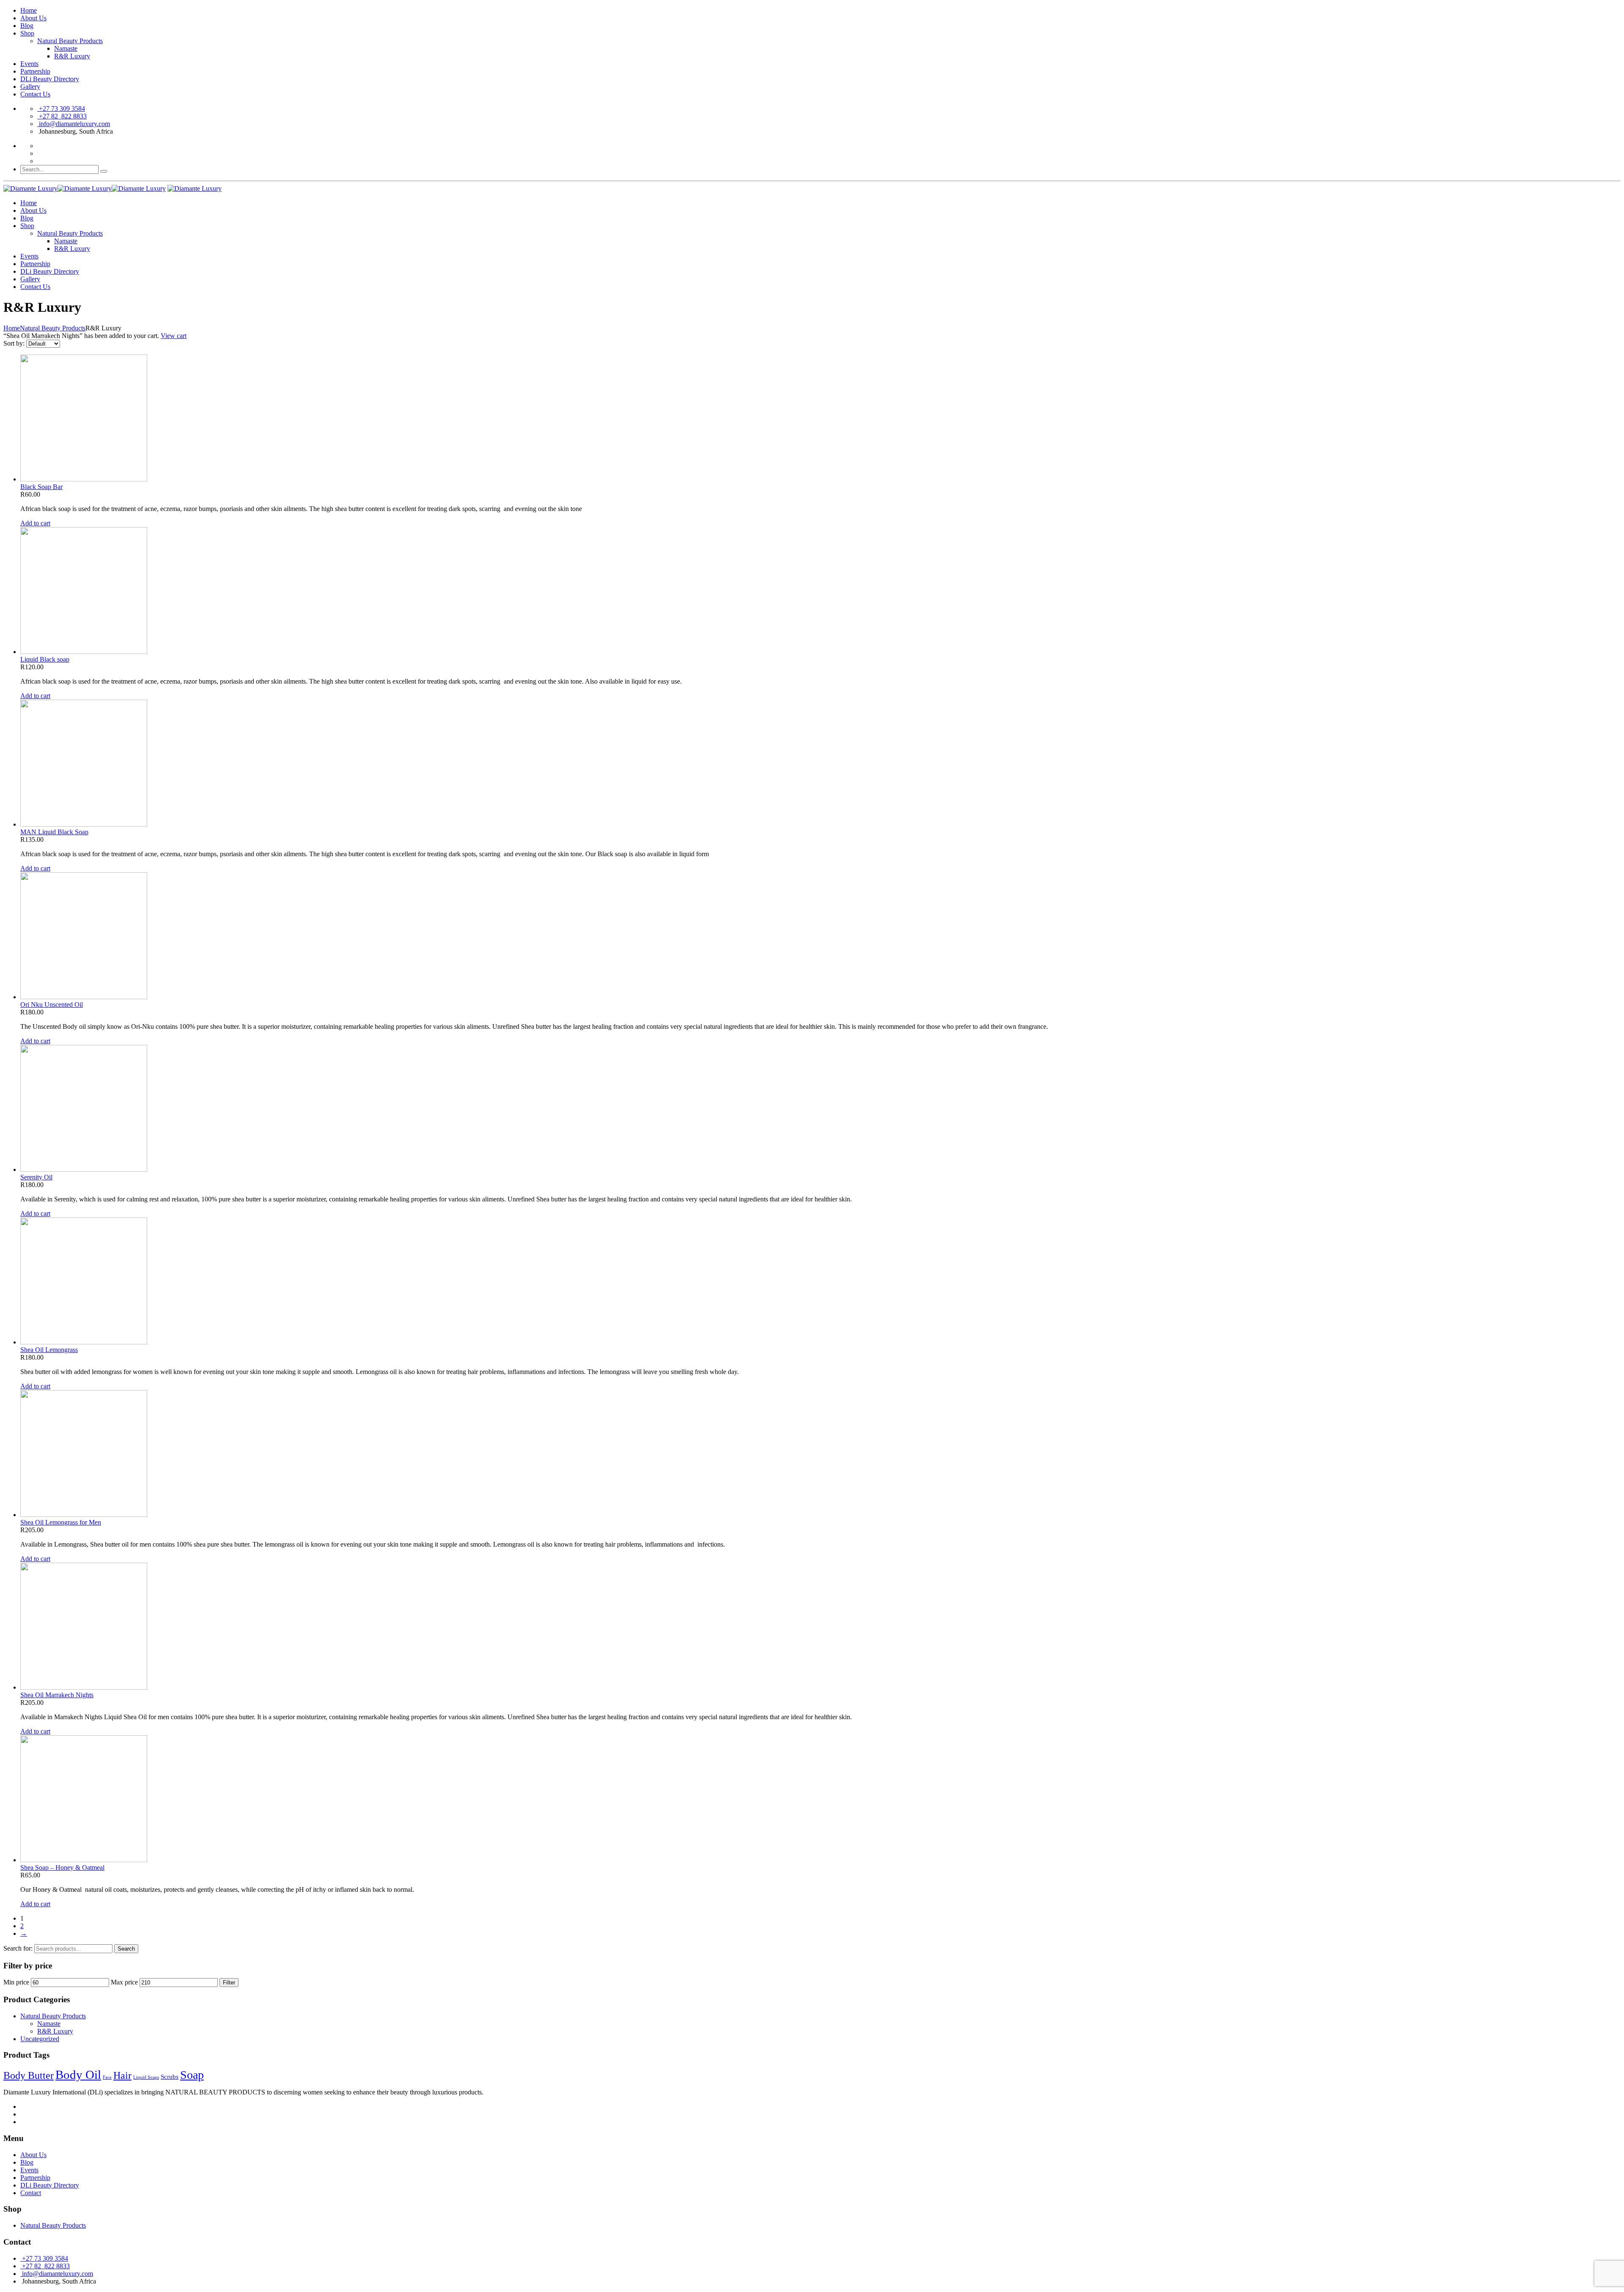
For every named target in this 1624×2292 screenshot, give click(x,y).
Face (107, 2077)
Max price (124, 1982)
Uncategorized (40, 2039)
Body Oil (78, 2075)
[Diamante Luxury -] (85, 188)
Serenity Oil (36, 1177)
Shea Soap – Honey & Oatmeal (62, 1867)
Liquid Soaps (146, 2077)
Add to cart (35, 523)
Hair (122, 2075)
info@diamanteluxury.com (74, 124)
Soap (192, 2075)
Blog (27, 26)
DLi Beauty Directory (50, 79)
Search (126, 1949)
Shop (27, 33)
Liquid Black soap (45, 659)
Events (29, 64)
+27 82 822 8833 (62, 116)
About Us (33, 18)
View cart (174, 336)
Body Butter (29, 2075)
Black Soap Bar (41, 487)
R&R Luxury (72, 56)
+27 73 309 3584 (61, 109)
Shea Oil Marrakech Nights (57, 1695)
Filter (229, 1983)
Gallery (30, 87)
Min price (16, 1982)
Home (29, 10)
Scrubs (170, 2077)
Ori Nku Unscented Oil (52, 1004)
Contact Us (35, 94)
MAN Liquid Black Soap (54, 832)
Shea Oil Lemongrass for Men (61, 1522)
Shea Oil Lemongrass (49, 1350)
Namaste (66, 48)
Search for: (18, 1948)
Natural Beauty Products (70, 41)
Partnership (35, 71)
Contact (31, 2193)
